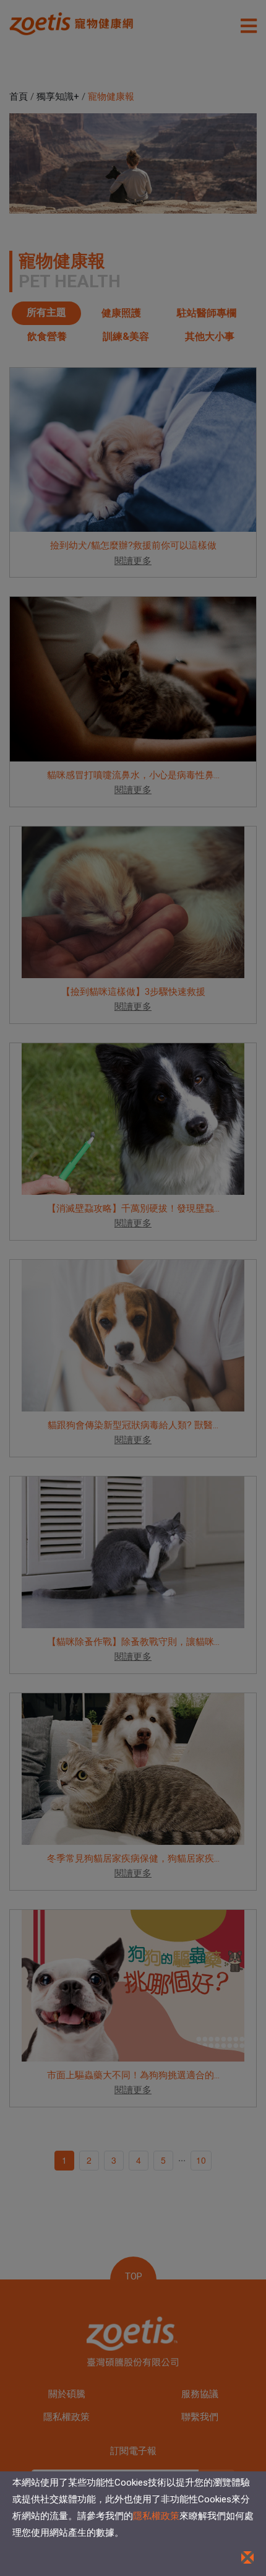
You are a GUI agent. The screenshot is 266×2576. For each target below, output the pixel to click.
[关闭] (247, 2557)
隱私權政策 (156, 2516)
